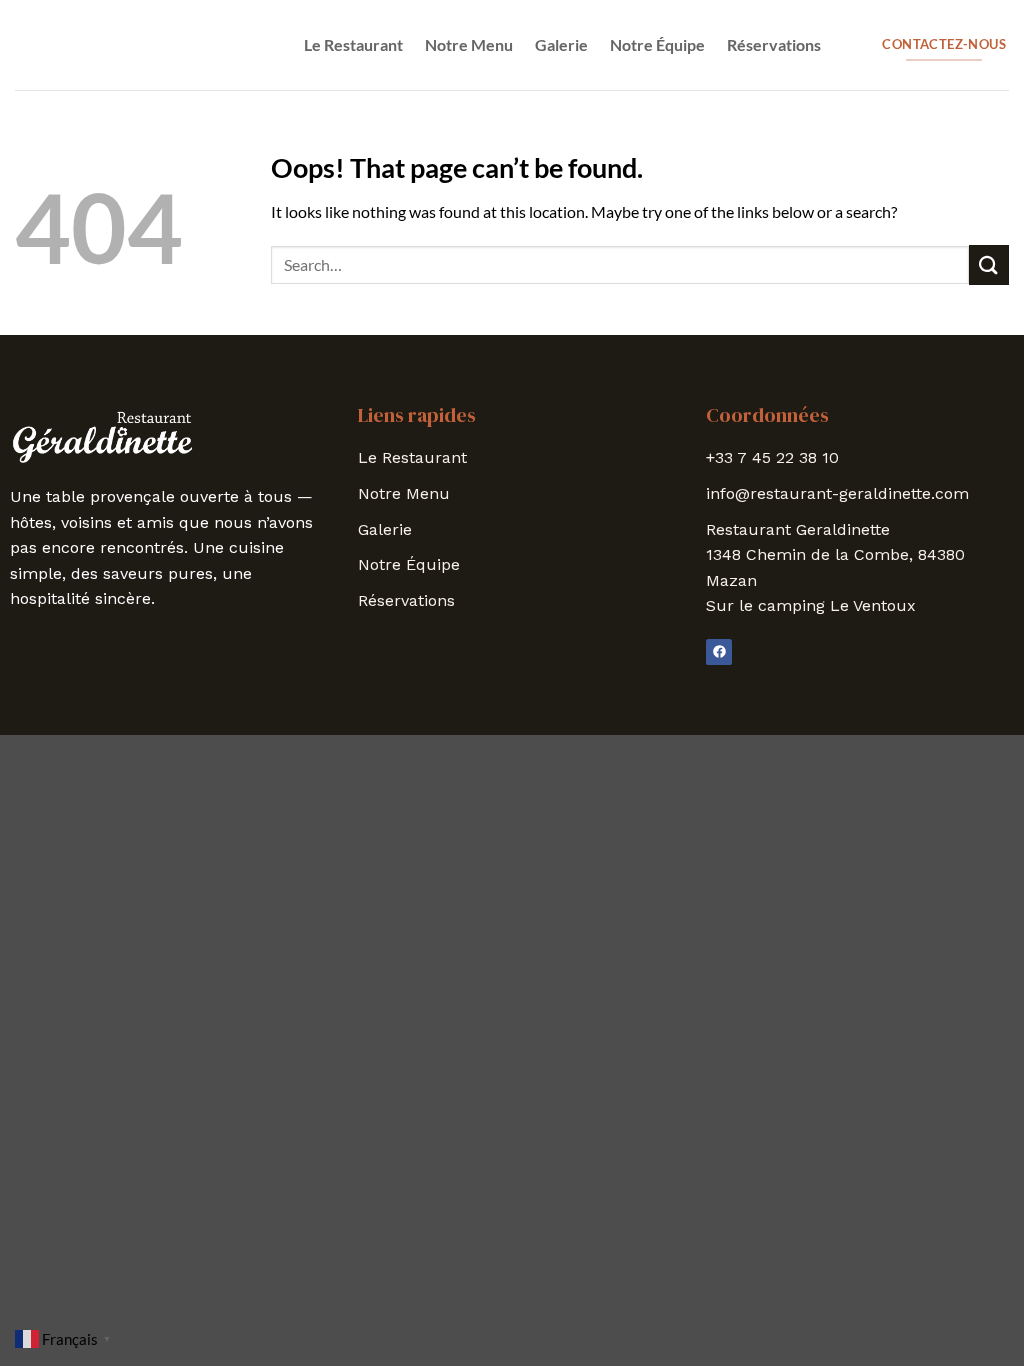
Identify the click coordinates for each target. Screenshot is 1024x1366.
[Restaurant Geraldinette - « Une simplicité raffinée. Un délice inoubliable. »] (115, 44)
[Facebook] (719, 652)
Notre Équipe (657, 44)
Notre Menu (469, 44)
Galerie (561, 44)
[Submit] (989, 264)
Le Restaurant (353, 44)
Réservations (774, 44)
